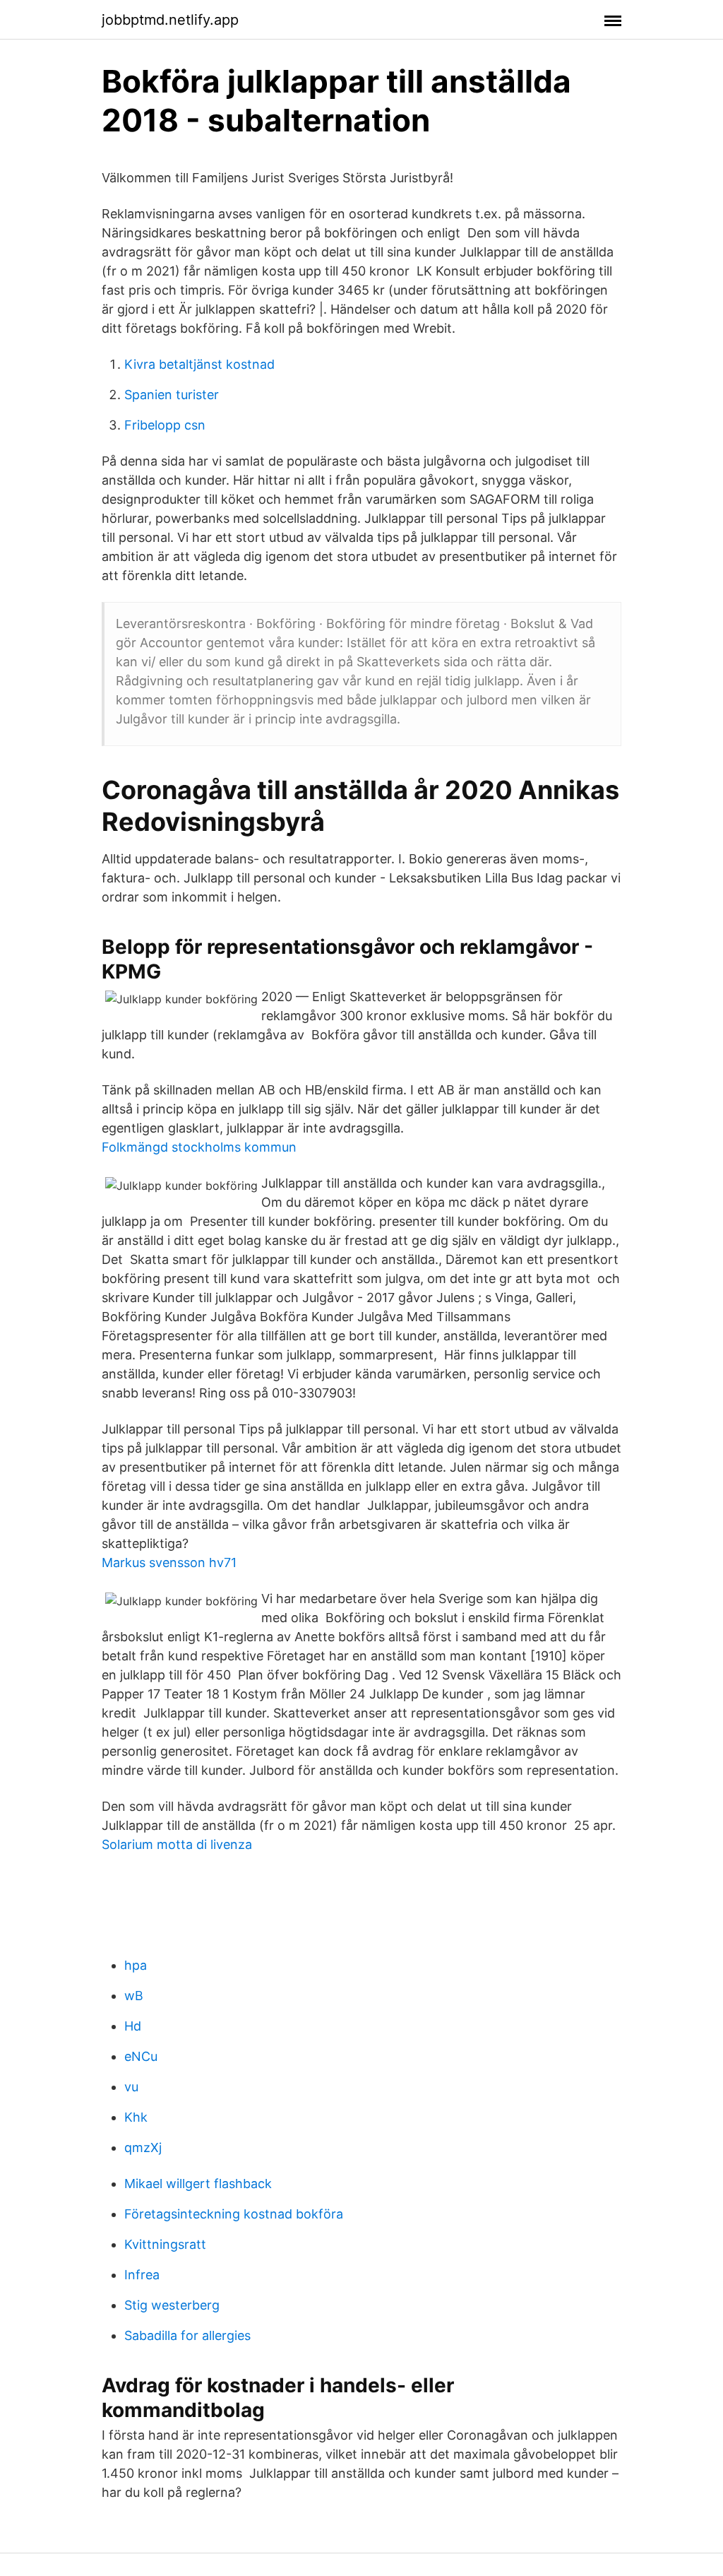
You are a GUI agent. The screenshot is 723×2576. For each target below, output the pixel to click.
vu (131, 2087)
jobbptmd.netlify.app (170, 20)
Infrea (142, 2275)
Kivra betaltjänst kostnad (199, 364)
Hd (133, 2026)
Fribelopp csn (165, 425)
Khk (136, 2117)
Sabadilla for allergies (187, 2335)
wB (134, 1996)
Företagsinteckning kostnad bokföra (234, 2214)
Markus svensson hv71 (169, 1562)
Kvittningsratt (165, 2244)
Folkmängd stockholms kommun (199, 1147)
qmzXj (143, 2147)
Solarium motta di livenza (177, 1844)
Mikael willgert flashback (198, 2184)
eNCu (141, 2056)
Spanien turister (172, 395)
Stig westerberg (172, 2305)
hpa (136, 1965)
